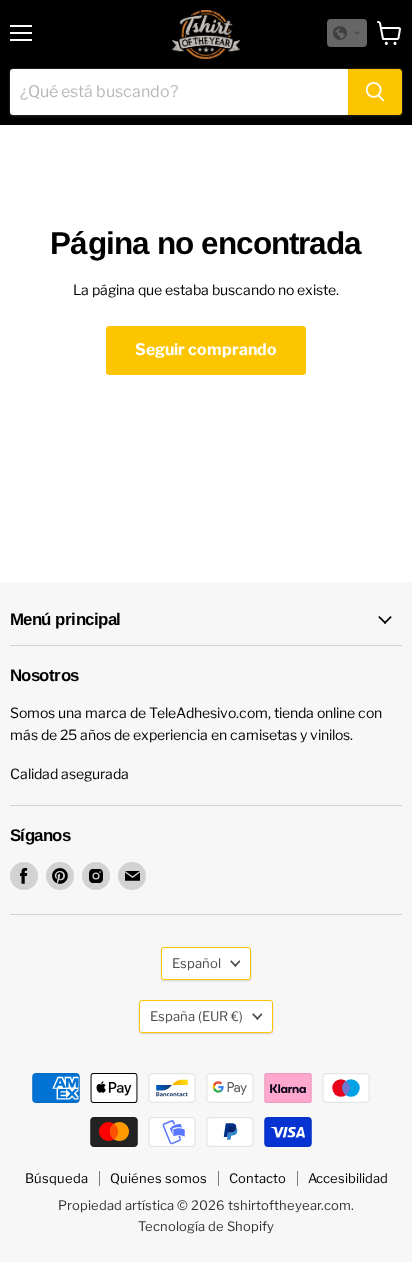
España (196, 1016)
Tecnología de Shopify (206, 1226)
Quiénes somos (158, 1178)
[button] (347, 33)
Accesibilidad (348, 1178)
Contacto (257, 1178)
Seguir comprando (206, 349)
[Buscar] (375, 92)
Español (196, 963)
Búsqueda (56, 1178)
